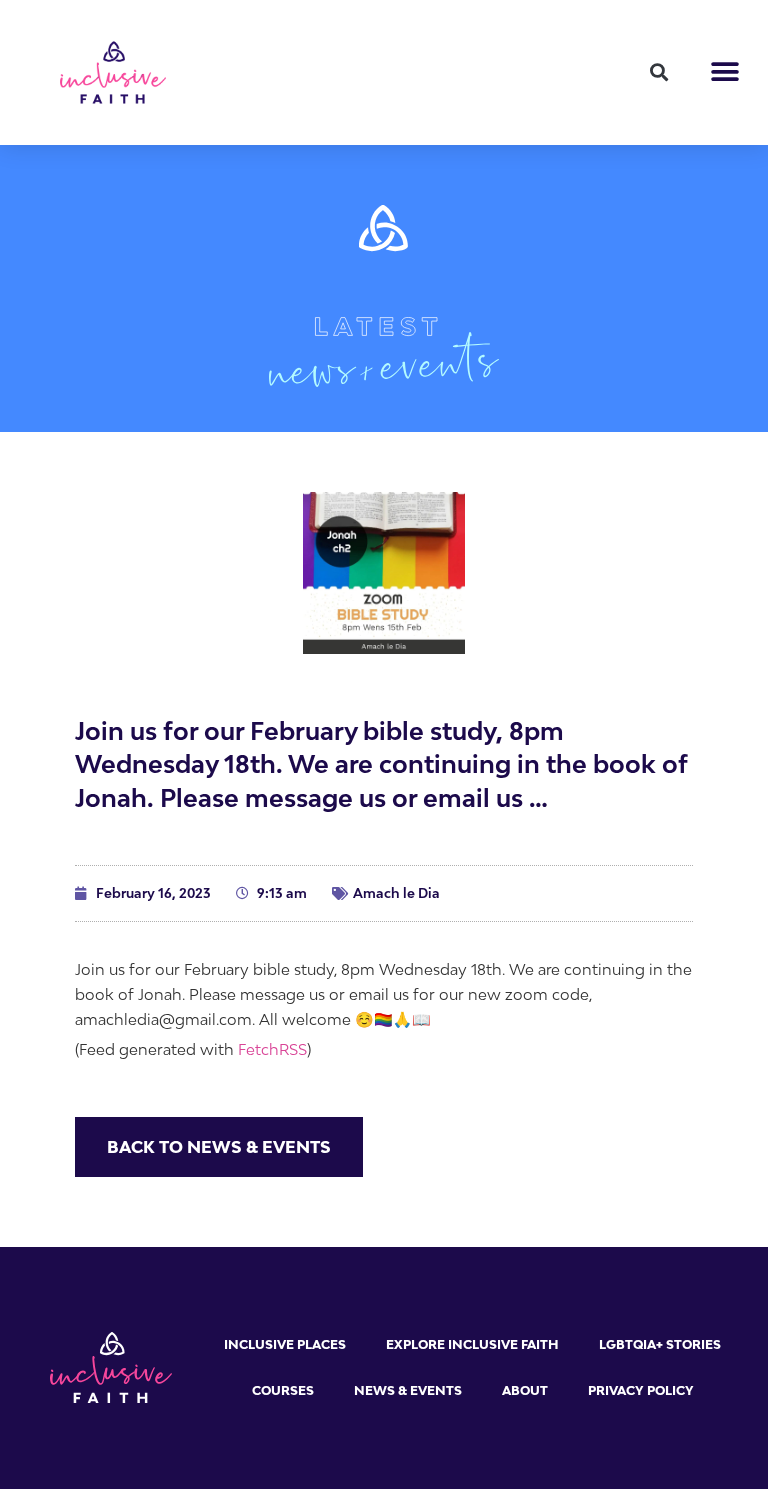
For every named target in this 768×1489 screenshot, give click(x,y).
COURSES (283, 1390)
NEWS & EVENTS (408, 1390)
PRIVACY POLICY (641, 1390)
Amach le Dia (396, 893)
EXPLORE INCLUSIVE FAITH (472, 1344)
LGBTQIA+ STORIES (660, 1344)
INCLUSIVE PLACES (285, 1344)
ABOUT (525, 1390)
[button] (658, 72)
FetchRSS (272, 1049)
